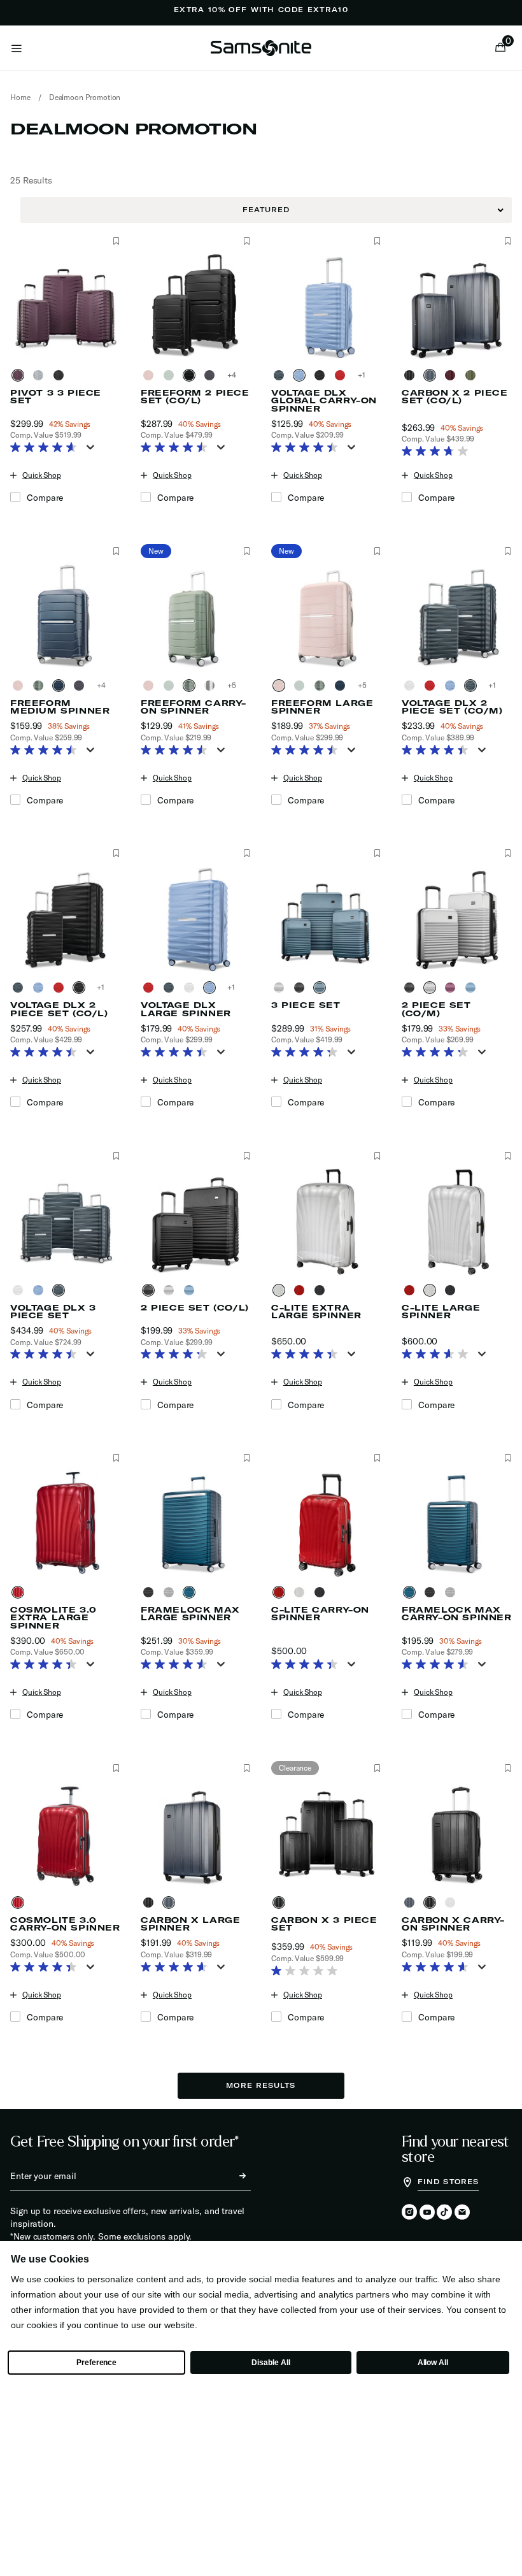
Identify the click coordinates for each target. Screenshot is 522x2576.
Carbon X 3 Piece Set (324, 1924)
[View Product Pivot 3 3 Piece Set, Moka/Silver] (41, 375)
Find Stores (448, 2182)
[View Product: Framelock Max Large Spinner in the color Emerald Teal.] (196, 1523)
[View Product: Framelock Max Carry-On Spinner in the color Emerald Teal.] (457, 1523)
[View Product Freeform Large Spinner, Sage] (302, 686)
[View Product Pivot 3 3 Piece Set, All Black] (61, 375)
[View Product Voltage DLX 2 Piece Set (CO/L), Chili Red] (61, 988)
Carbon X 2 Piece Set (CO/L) (455, 397)
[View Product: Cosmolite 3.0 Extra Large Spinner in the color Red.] (65, 1523)
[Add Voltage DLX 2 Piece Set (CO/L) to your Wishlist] (116, 853)
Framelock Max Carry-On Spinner (457, 1614)
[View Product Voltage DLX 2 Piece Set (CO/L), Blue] (41, 988)
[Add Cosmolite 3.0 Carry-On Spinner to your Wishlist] (116, 1768)
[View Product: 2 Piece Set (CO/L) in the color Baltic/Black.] (196, 1221)
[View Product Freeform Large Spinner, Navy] (342, 686)
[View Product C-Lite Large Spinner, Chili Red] (412, 1290)
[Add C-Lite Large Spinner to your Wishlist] (508, 1156)
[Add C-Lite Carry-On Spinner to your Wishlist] (377, 1458)
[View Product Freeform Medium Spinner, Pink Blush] (20, 686)
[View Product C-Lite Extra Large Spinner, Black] (322, 1290)
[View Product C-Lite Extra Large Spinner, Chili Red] (302, 1290)
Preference (96, 2363)
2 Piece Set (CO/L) (195, 1308)
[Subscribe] (231, 2176)
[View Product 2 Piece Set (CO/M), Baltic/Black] (412, 988)
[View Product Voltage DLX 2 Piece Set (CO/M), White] (412, 686)
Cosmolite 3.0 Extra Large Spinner (53, 1618)
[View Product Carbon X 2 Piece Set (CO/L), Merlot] (453, 375)
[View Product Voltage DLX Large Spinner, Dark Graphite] (171, 988)
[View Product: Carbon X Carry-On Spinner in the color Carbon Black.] (457, 1833)
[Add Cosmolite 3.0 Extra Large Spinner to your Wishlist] (116, 1458)
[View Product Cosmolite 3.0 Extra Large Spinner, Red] (20, 1592)
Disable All (271, 2363)
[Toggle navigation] (17, 48)
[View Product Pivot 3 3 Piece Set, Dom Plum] (20, 375)
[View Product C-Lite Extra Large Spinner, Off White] (281, 1290)
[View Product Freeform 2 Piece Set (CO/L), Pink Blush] (151, 375)
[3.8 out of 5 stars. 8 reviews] (438, 452)
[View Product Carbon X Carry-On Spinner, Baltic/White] (453, 1903)
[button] (504, 48)
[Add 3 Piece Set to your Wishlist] (377, 853)
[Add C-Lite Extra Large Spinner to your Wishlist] (377, 1156)
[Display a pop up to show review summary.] (93, 451)
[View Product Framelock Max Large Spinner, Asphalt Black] (151, 1592)
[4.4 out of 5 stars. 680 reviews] (308, 1355)
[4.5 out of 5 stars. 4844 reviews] (177, 449)
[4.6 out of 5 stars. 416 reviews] (177, 1968)
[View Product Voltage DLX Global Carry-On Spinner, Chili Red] (342, 375)
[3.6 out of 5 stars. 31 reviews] (438, 1355)
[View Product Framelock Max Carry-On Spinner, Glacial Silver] (453, 1592)
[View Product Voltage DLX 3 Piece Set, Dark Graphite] (61, 1290)
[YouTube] (427, 2213)
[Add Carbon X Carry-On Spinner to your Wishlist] (508, 1768)
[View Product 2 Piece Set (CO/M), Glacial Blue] (473, 988)
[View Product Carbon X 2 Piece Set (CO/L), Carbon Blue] (432, 375)
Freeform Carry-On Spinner (194, 707)
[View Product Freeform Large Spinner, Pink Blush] (281, 686)
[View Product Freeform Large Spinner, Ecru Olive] (322, 686)
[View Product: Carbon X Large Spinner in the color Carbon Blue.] (196, 1833)
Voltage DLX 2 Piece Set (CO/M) (452, 707)
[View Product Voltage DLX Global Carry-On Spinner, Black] (322, 375)
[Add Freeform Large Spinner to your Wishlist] (377, 551)
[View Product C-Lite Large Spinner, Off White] (432, 1290)
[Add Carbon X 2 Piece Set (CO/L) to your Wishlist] (508, 241)
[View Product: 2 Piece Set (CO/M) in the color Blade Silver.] (457, 918)
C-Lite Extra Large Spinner (316, 1312)
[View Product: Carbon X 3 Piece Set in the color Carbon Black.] (326, 1833)
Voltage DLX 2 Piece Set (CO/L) (59, 1009)
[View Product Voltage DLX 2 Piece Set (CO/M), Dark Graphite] (473, 686)
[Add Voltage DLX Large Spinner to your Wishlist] (247, 853)
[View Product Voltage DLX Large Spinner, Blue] (212, 988)
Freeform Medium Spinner (60, 707)
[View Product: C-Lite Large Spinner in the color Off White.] (457, 1221)
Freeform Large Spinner (322, 707)
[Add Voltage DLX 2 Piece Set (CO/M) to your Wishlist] (508, 551)
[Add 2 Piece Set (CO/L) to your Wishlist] (247, 1156)
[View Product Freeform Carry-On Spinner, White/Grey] (212, 686)
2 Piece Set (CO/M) (436, 1009)
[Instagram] (409, 2213)
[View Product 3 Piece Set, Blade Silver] (281, 988)
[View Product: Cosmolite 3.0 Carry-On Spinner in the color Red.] (65, 1833)
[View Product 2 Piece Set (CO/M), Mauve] (453, 988)
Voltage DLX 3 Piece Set (53, 1312)
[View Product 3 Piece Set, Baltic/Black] (302, 988)
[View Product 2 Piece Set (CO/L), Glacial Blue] (192, 1290)
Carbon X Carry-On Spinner (453, 1924)
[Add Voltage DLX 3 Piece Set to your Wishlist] (116, 1156)
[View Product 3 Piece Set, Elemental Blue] (322, 988)
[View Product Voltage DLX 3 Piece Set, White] (20, 1290)
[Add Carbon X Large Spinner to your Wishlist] (247, 1768)
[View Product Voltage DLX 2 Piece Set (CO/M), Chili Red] (432, 686)
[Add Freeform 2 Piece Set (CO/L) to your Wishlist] (247, 241)
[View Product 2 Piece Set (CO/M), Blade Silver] (432, 988)
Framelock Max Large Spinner (190, 1614)
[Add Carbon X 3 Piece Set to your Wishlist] (377, 1768)
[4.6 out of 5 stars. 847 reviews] (47, 449)
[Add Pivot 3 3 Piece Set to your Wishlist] (116, 241)
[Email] (462, 2213)
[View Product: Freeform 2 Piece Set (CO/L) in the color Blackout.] (196, 306)
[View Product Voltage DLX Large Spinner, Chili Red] (151, 988)
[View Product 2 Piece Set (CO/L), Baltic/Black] (151, 1290)
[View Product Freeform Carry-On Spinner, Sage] (171, 686)
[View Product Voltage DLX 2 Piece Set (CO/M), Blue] (453, 686)
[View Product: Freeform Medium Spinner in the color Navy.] (65, 616)
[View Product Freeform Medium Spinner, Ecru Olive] (41, 686)
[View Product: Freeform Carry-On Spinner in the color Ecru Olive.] (196, 616)
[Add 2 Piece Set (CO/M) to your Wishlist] (508, 853)
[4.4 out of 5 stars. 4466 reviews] (308, 449)
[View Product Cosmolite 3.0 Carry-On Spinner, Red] (20, 1903)
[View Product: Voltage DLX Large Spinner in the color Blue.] (196, 918)
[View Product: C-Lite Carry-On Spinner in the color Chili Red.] (326, 1523)
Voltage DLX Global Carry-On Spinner (324, 401)
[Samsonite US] (261, 48)
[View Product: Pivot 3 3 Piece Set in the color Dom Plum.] (65, 306)
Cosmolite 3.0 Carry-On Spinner (65, 1924)
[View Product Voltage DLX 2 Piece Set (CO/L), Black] (81, 988)
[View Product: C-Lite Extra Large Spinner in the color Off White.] (326, 1221)
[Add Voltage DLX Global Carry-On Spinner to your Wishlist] (377, 241)
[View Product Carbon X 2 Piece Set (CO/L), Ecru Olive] (473, 375)
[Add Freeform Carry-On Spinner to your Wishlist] (247, 551)
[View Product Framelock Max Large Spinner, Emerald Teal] (192, 1592)
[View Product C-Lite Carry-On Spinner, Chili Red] (281, 1592)
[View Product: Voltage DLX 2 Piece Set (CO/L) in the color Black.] (65, 918)
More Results (261, 2085)
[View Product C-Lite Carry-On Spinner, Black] (322, 1592)
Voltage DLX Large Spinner (186, 1009)
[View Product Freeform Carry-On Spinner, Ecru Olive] (192, 686)
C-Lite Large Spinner (441, 1312)
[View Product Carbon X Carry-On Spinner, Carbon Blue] (412, 1903)
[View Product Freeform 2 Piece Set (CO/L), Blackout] (192, 375)
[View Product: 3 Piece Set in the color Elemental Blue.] (326, 918)
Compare (45, 498)
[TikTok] (444, 2212)
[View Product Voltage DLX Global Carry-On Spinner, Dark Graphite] (281, 375)
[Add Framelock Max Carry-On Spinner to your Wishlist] (508, 1458)
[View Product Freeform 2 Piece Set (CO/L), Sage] (171, 375)
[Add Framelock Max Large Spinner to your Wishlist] (247, 1458)
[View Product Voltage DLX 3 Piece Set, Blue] (41, 1290)
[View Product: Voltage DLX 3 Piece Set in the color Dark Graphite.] (65, 1221)
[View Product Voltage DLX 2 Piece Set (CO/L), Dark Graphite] (20, 988)
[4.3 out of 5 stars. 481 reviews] (308, 1053)
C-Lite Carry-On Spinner (320, 1614)
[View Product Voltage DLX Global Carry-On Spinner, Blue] (302, 375)
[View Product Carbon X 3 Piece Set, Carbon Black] (281, 1903)
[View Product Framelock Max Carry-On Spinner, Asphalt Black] (432, 1592)
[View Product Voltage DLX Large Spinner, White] (192, 988)
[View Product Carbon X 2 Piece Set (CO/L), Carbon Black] (412, 375)
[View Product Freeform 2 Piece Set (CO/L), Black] (212, 375)
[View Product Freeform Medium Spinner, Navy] (61, 686)
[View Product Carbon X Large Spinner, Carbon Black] (151, 1903)
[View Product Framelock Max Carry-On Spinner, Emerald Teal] (412, 1592)
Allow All (433, 2363)
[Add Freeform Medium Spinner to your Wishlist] (116, 551)
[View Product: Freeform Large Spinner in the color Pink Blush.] (326, 616)
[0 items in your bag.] (500, 48)
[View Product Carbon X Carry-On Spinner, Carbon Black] (432, 1903)
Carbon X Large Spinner (190, 1924)
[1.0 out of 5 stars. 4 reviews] (308, 1972)
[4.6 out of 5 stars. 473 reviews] (177, 1666)
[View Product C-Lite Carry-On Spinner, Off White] (302, 1592)
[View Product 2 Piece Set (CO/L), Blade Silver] (171, 1290)
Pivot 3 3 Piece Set (56, 397)
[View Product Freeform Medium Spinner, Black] (81, 686)
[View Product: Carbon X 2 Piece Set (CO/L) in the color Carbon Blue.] (457, 306)
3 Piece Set (306, 1005)
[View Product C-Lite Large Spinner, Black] (453, 1290)
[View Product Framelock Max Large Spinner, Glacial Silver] (171, 1592)
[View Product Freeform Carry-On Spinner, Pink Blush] (151, 686)
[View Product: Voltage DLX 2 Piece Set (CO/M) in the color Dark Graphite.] (457, 616)
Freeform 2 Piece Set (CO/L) (195, 397)
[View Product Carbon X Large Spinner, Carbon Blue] (171, 1903)
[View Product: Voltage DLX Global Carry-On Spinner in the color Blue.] (326, 306)
